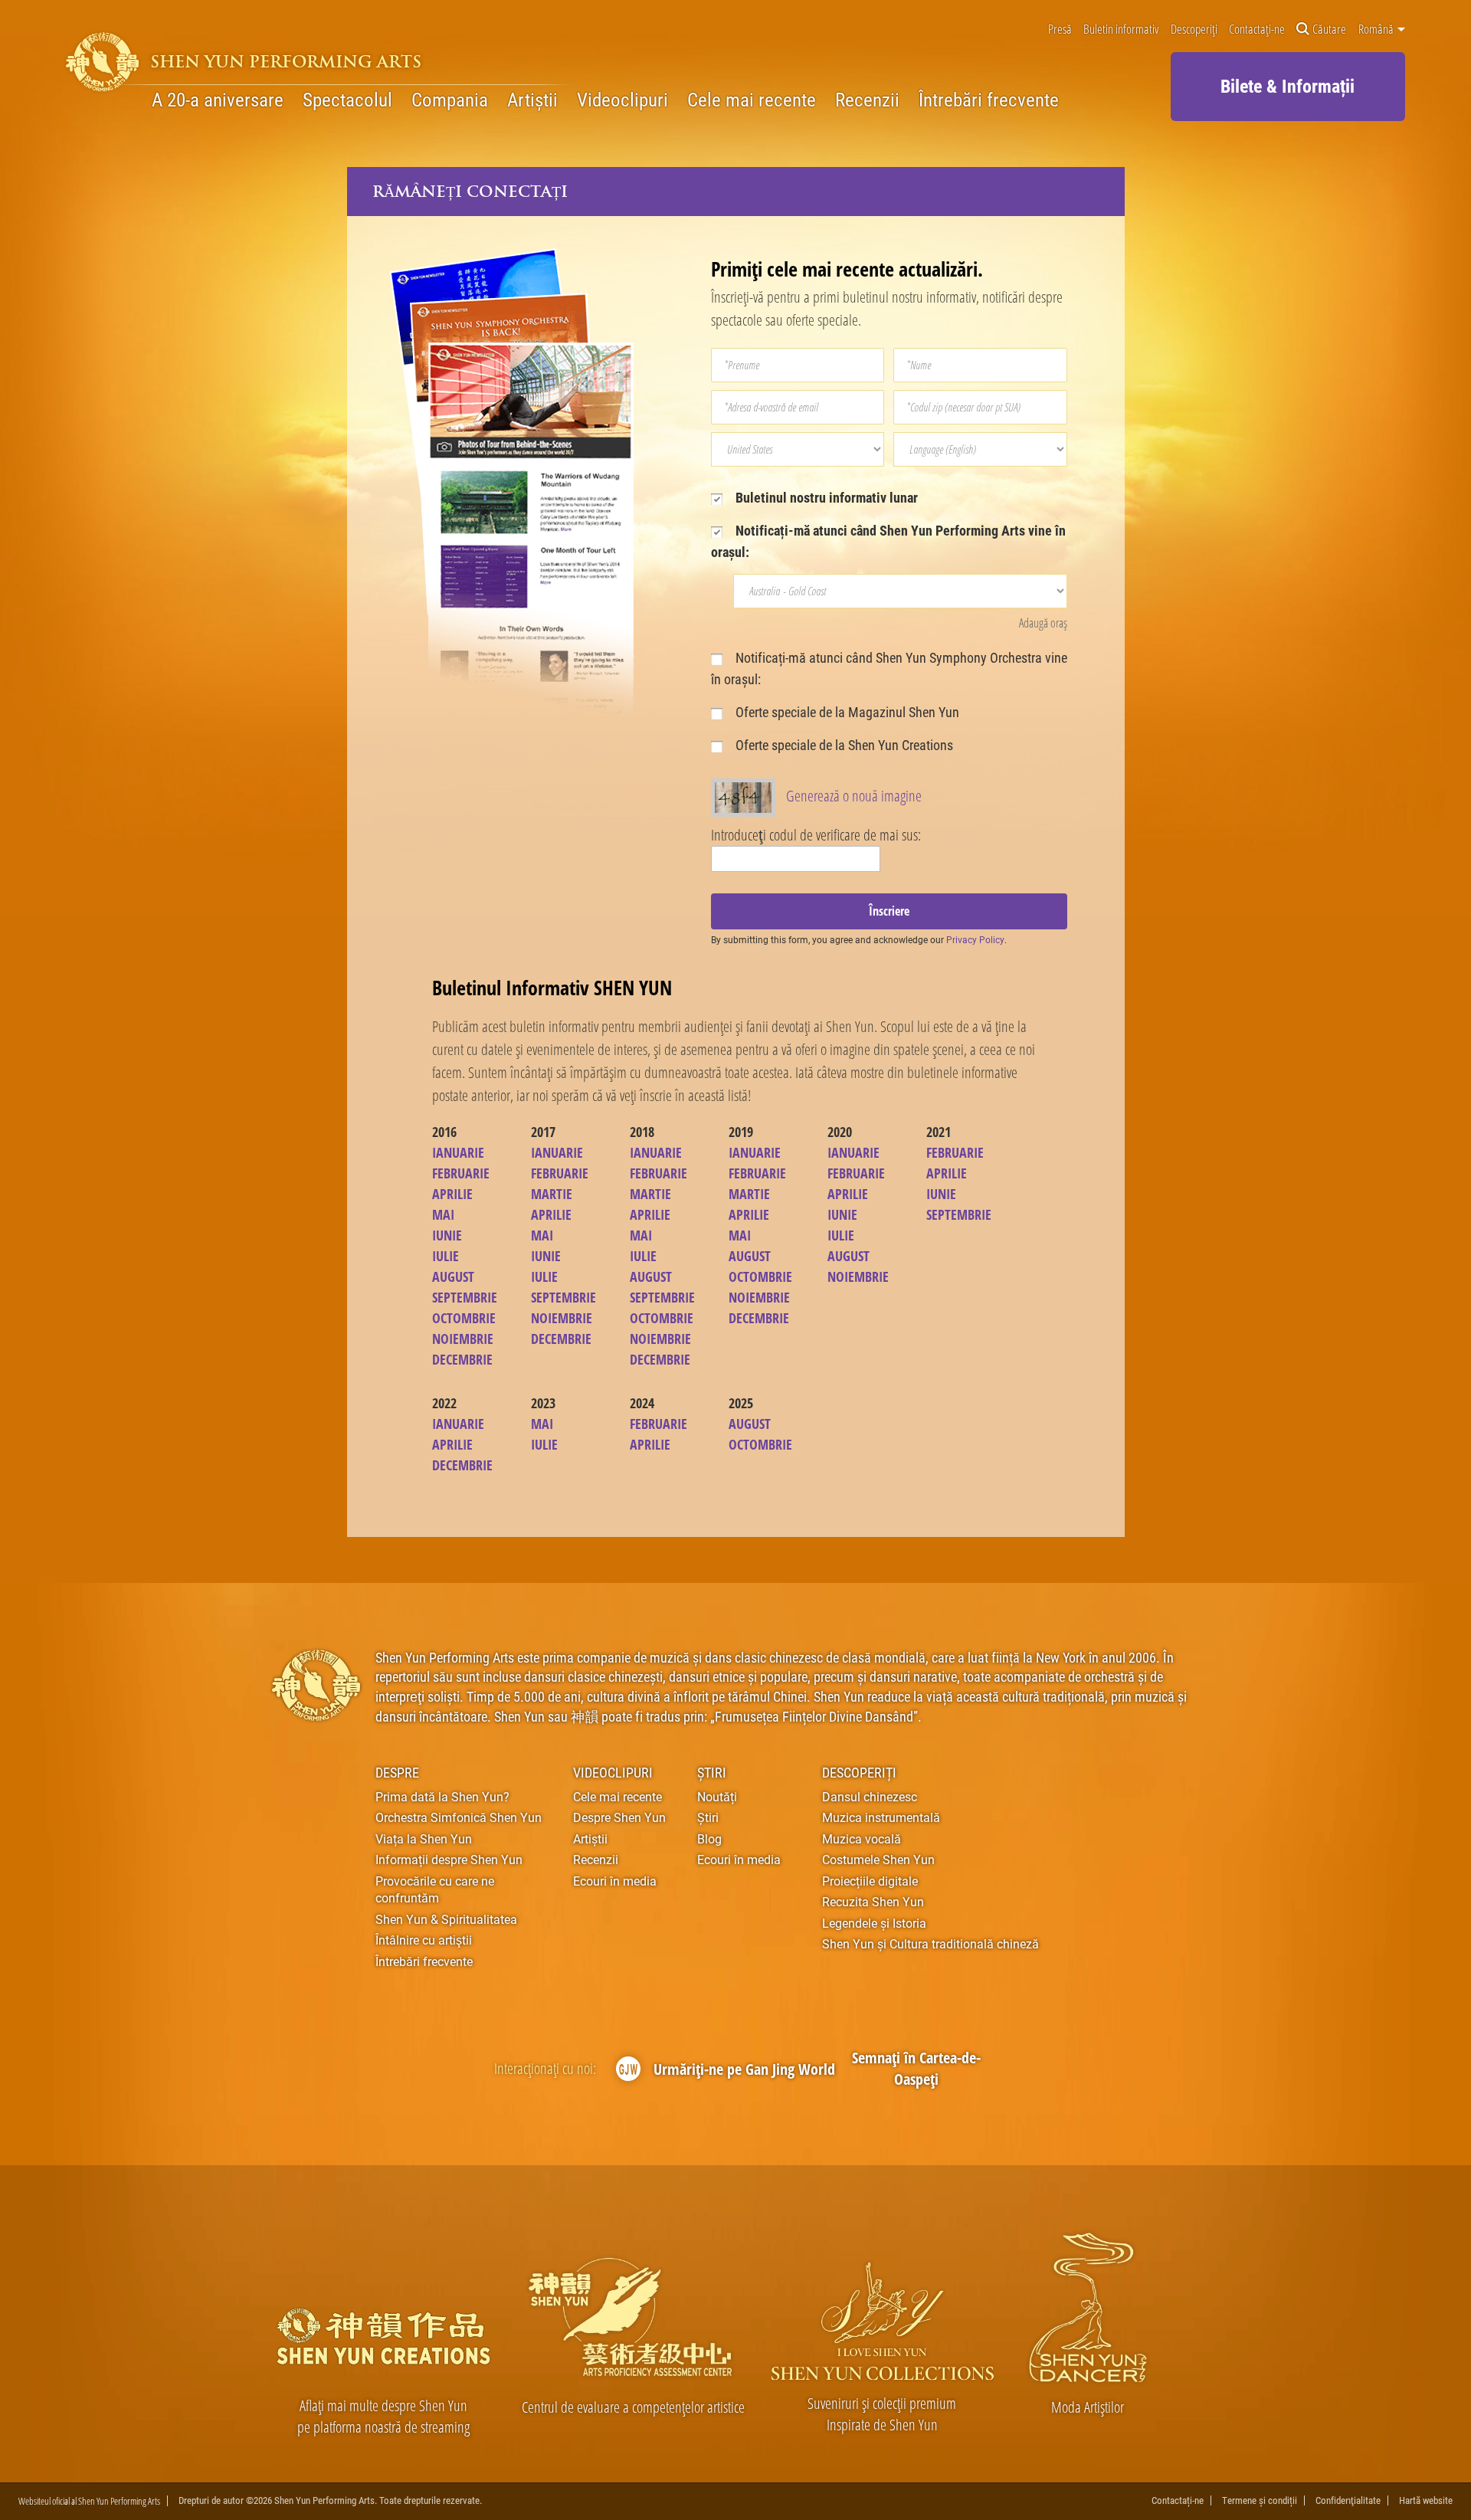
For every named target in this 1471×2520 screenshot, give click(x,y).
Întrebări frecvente (989, 100)
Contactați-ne (1257, 29)
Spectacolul (347, 100)
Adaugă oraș (1043, 623)
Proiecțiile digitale (870, 1881)
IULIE (446, 1256)
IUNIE (447, 1235)
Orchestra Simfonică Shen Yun (459, 1817)
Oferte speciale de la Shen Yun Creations (843, 745)
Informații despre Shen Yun (449, 1859)
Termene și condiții (1260, 2500)
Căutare (1329, 29)
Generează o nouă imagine (854, 796)
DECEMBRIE (462, 1359)
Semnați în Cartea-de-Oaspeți (916, 2068)
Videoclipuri (622, 100)
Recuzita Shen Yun (873, 1901)
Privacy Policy (975, 939)
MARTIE (552, 1194)
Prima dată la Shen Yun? (442, 1796)
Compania (450, 100)
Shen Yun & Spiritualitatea (446, 1919)
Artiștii (532, 100)
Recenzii (867, 100)
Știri (712, 1772)
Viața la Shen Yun (424, 1838)
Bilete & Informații (1288, 85)
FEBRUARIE (461, 1173)
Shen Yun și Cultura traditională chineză (930, 1943)
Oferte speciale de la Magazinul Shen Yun (846, 712)
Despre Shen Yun (619, 1817)
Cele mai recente (752, 100)
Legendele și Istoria (874, 1923)
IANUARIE (458, 1152)
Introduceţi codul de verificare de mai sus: (816, 835)
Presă (1060, 29)
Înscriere (889, 911)
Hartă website (1426, 2500)
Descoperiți (1194, 29)
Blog (709, 1838)
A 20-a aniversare (218, 100)
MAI (443, 1214)
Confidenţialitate (1348, 2500)
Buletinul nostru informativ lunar (825, 497)
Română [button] (1377, 28)
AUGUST (453, 1276)
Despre (397, 1772)
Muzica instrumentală (881, 1817)
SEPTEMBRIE (465, 1297)
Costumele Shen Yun (878, 1859)
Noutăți (717, 1796)
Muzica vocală (862, 1838)
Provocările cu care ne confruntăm (435, 1889)
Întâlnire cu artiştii (424, 1940)
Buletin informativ (1121, 29)
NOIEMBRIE (463, 1339)
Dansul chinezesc (870, 1796)
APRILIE (452, 1194)
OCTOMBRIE (464, 1318)
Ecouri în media (615, 1881)
